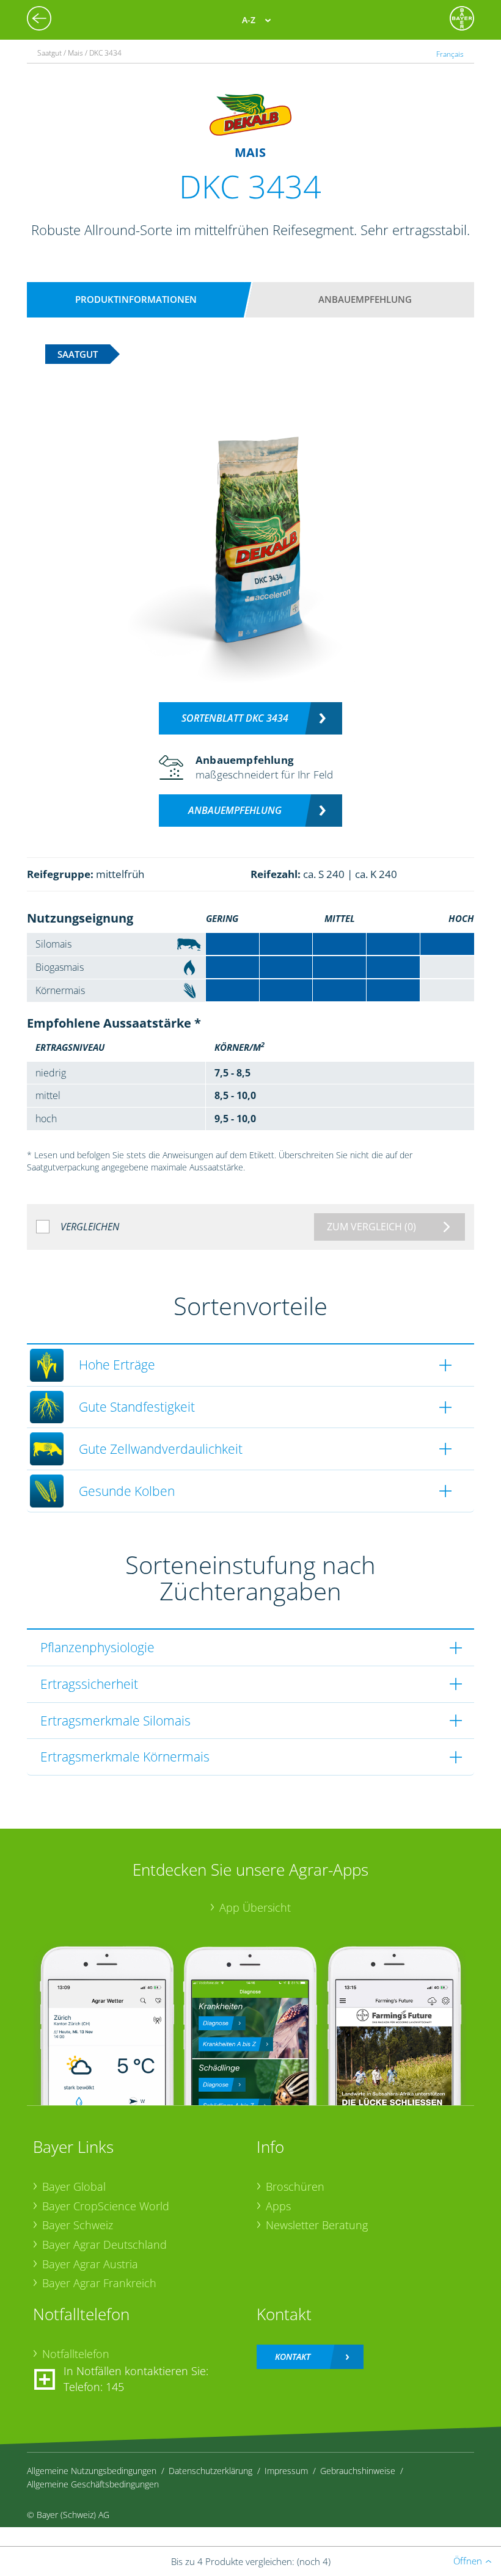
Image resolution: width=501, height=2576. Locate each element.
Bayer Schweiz (78, 2225)
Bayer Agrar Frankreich (99, 2283)
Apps (278, 2206)
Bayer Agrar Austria (90, 2264)
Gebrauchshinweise (358, 2471)
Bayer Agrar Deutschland (104, 2244)
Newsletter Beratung (317, 2225)
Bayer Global (74, 2186)
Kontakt (293, 2356)
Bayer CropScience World (106, 2206)
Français (450, 54)
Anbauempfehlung (365, 299)
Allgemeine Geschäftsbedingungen (93, 2484)
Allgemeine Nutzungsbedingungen (92, 2471)
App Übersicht (255, 1907)
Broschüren (295, 2186)
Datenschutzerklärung (210, 2471)
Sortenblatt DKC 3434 (235, 718)
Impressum (286, 2471)
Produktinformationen (136, 299)
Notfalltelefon (76, 2354)
